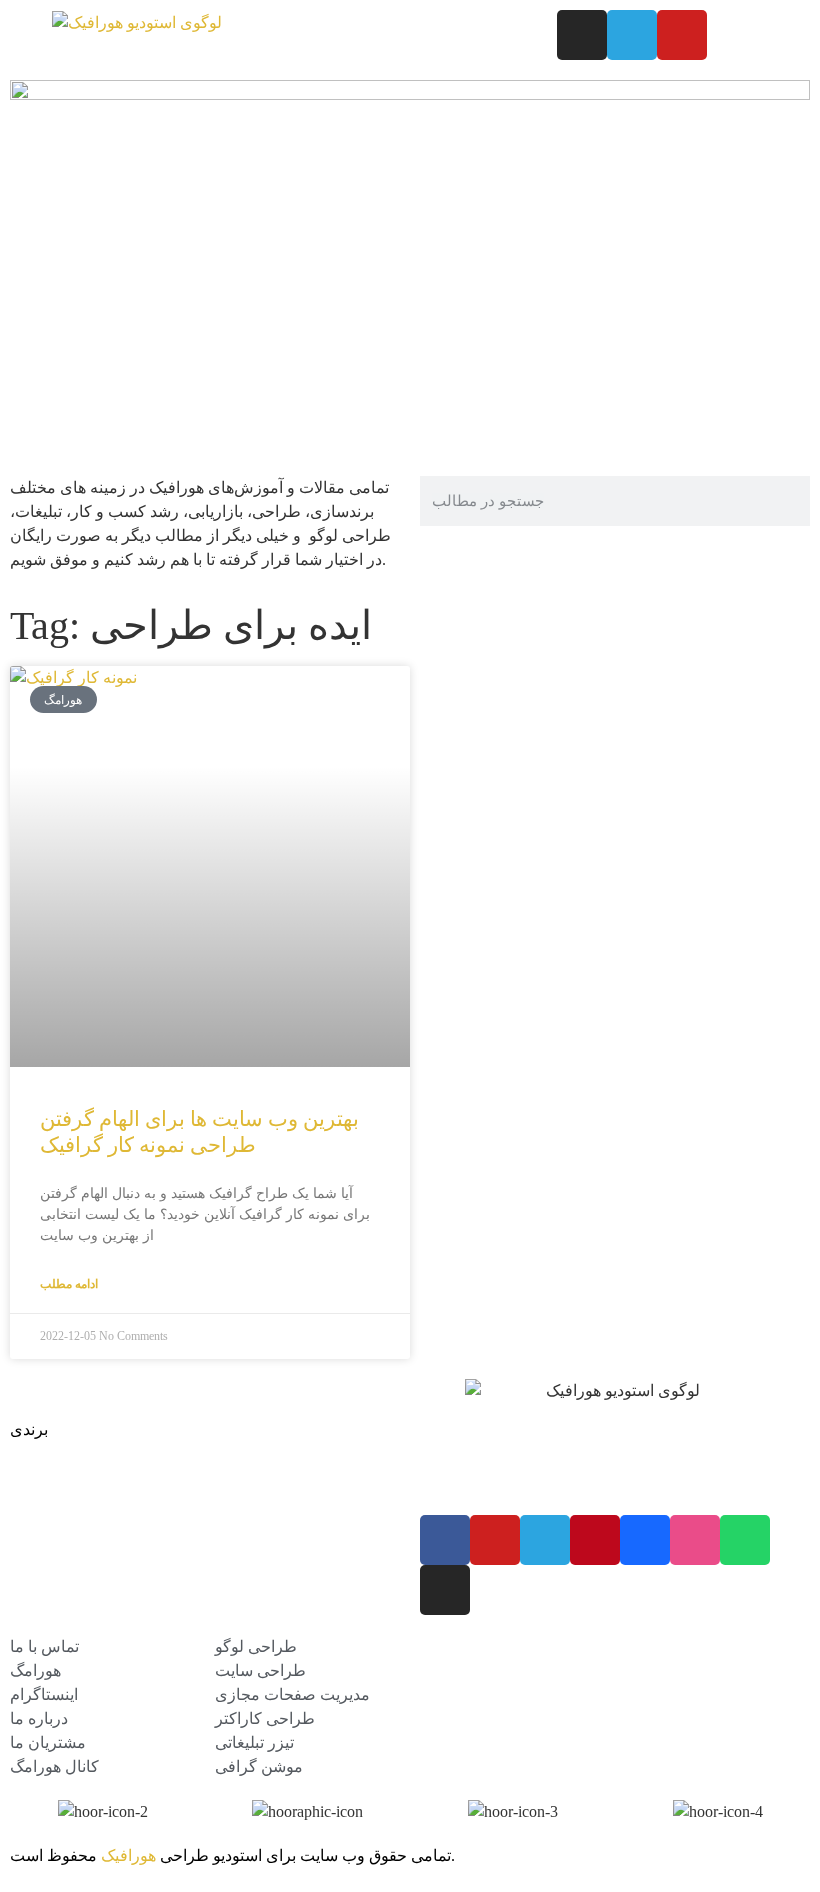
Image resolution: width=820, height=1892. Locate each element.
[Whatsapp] (745, 1540)
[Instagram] (582, 35)
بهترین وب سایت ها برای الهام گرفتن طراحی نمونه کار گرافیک (199, 1131)
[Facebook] (445, 1540)
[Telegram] (632, 35)
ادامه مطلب (69, 1284)
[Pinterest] (595, 1540)
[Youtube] (682, 35)
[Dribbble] (695, 1540)
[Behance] (645, 1540)
